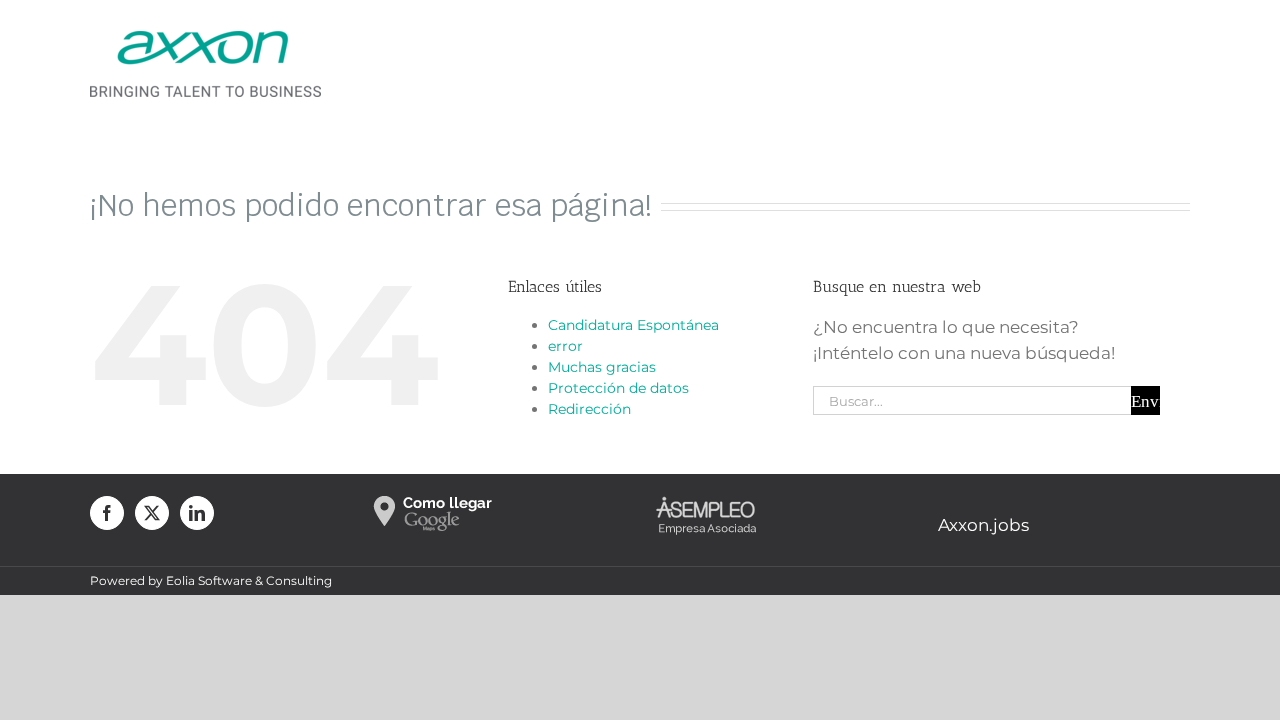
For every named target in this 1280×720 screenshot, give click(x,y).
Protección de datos (618, 388)
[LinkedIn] (197, 513)
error (565, 346)
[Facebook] (107, 513)
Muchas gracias (602, 367)
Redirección (589, 409)
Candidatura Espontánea (633, 325)
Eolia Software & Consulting (249, 580)
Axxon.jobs (983, 525)
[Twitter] (152, 513)
